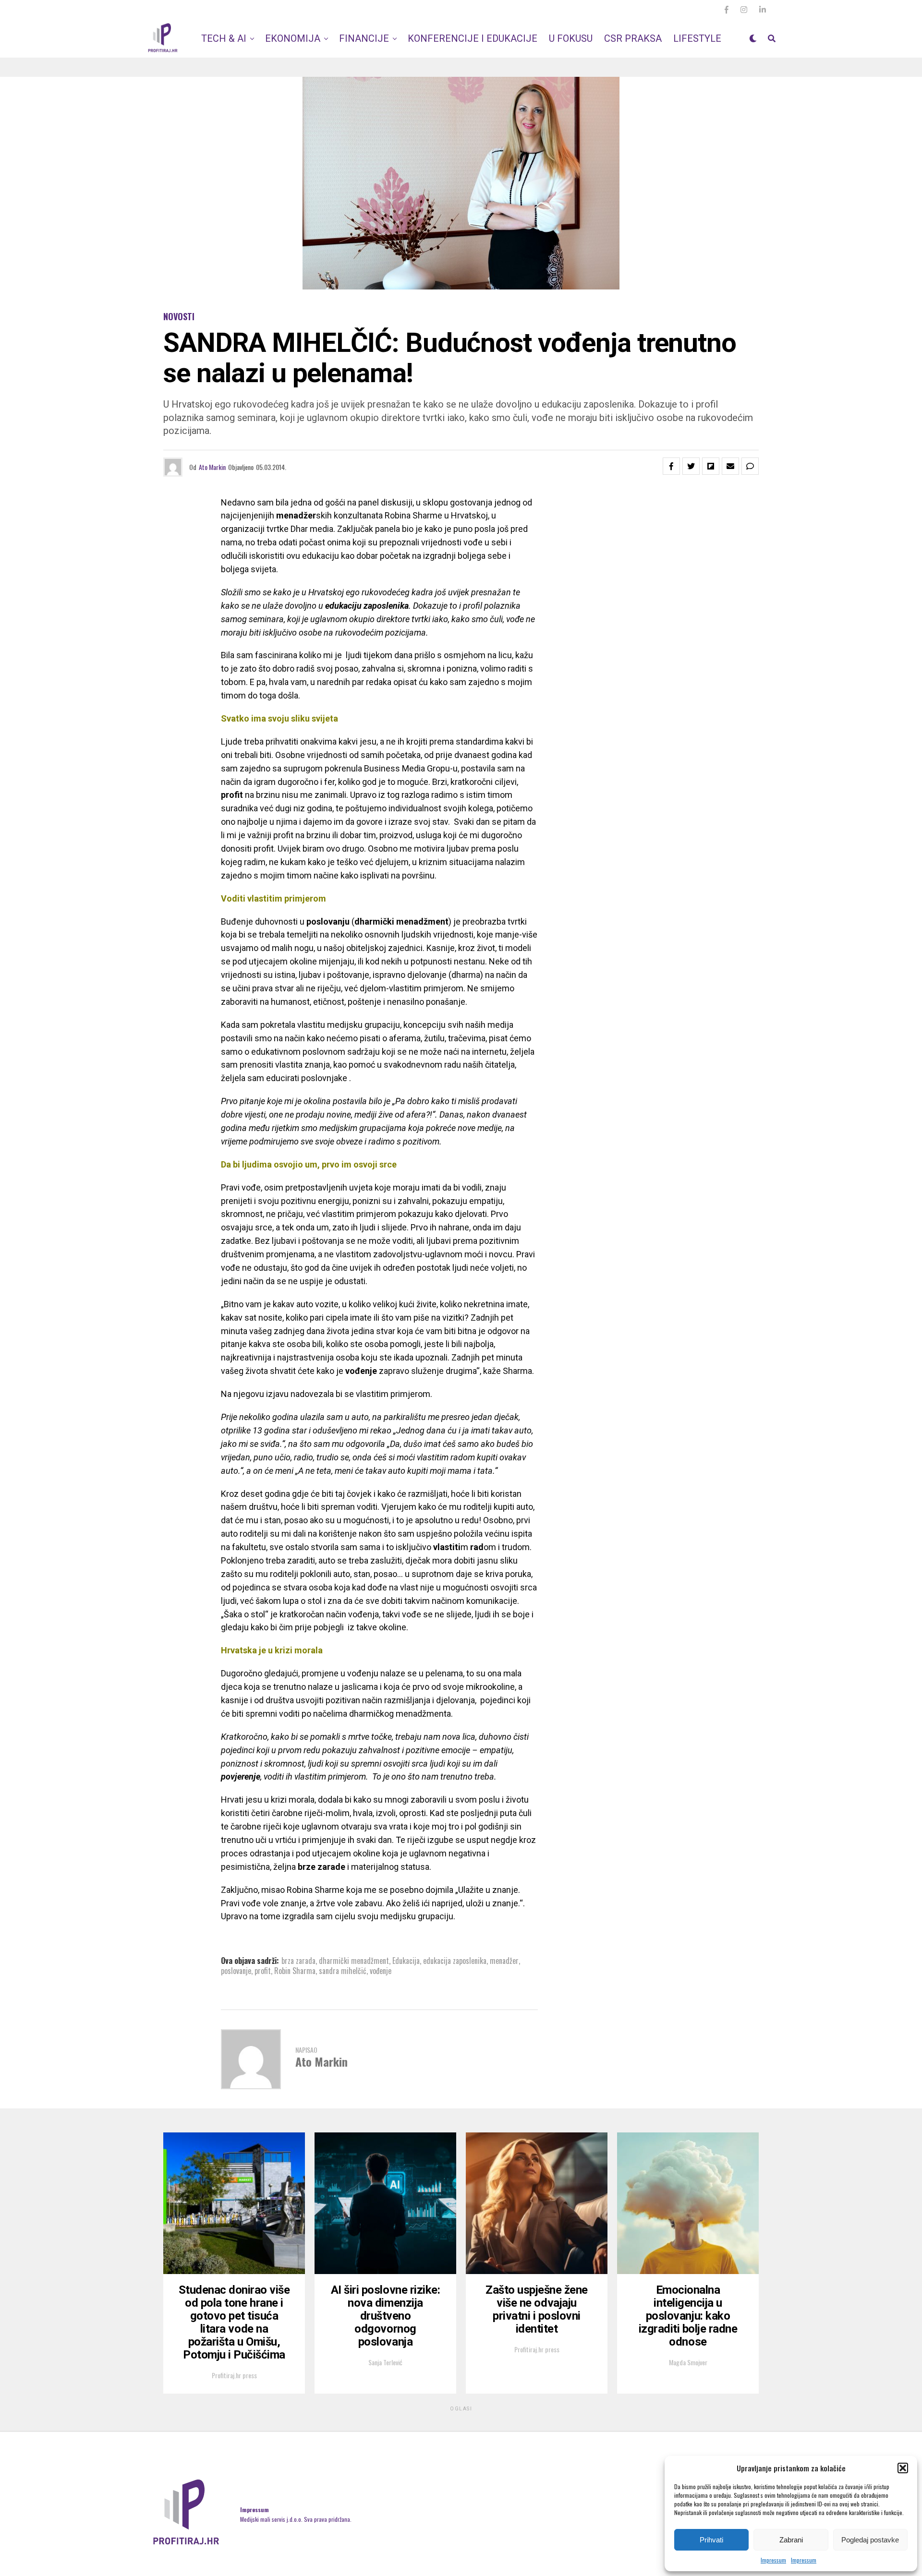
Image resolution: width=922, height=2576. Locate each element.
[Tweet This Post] (691, 466)
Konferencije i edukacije (473, 38)
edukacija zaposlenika (455, 1961)
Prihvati (711, 2540)
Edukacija (406, 1961)
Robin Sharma (295, 1971)
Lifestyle (697, 38)
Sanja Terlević (385, 2362)
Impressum (773, 2560)
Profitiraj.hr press (234, 2375)
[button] (903, 2468)
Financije (364, 38)
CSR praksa (633, 38)
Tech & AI (224, 38)
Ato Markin (212, 467)
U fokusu (571, 38)
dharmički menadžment (354, 1961)
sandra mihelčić (343, 1971)
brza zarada (298, 1961)
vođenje (381, 1971)
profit (263, 1971)
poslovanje (236, 1971)
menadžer (504, 1961)
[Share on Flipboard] (711, 466)
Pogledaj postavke (870, 2540)
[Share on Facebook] (671, 466)
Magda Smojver (688, 2362)
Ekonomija (293, 38)
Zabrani (791, 2540)
